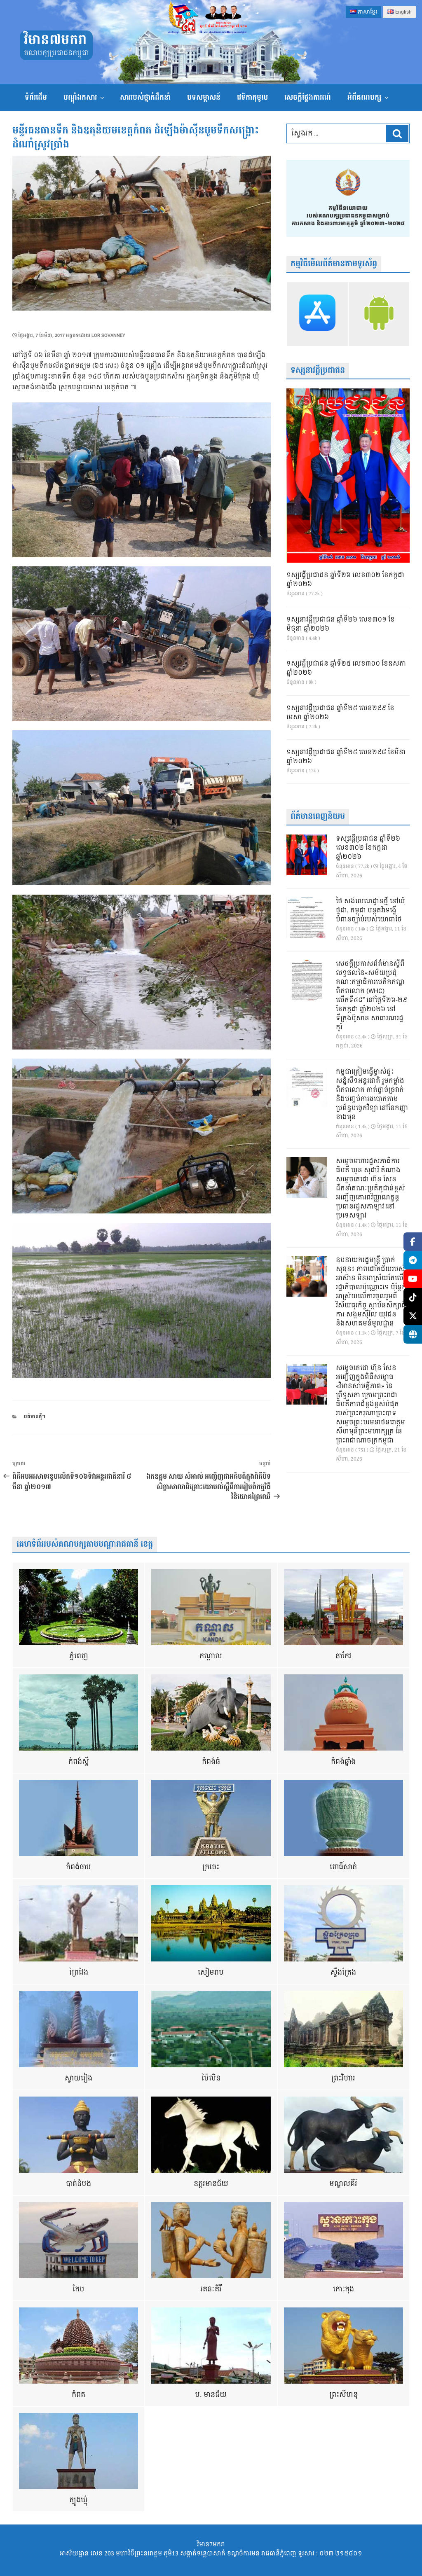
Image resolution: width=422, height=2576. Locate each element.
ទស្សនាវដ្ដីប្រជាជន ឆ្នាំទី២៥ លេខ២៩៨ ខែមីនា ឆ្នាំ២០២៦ (346, 757)
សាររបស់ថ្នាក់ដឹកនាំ (145, 97)
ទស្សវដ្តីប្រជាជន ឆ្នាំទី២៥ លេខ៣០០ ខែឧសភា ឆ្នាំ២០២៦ (346, 669)
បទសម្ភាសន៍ (204, 97)
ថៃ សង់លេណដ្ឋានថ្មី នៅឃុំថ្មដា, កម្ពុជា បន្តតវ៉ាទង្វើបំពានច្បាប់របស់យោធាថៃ (370, 911)
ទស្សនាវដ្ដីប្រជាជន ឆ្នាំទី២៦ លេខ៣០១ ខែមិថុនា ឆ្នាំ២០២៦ (341, 624)
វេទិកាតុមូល (252, 97)
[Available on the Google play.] (379, 314)
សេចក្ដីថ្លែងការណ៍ (308, 97)
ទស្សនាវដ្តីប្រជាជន (318, 371)
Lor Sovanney (108, 335)
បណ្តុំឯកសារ (80, 97)
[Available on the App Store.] (317, 314)
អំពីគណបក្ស (364, 97)
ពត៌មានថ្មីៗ (35, 1417)
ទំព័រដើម (36, 97)
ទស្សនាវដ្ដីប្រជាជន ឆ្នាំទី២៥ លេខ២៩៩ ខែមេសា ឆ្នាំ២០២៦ (340, 713)
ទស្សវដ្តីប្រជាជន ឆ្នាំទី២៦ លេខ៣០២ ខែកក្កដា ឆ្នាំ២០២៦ (345, 580)
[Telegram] (413, 1260)
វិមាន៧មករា (55, 40)
